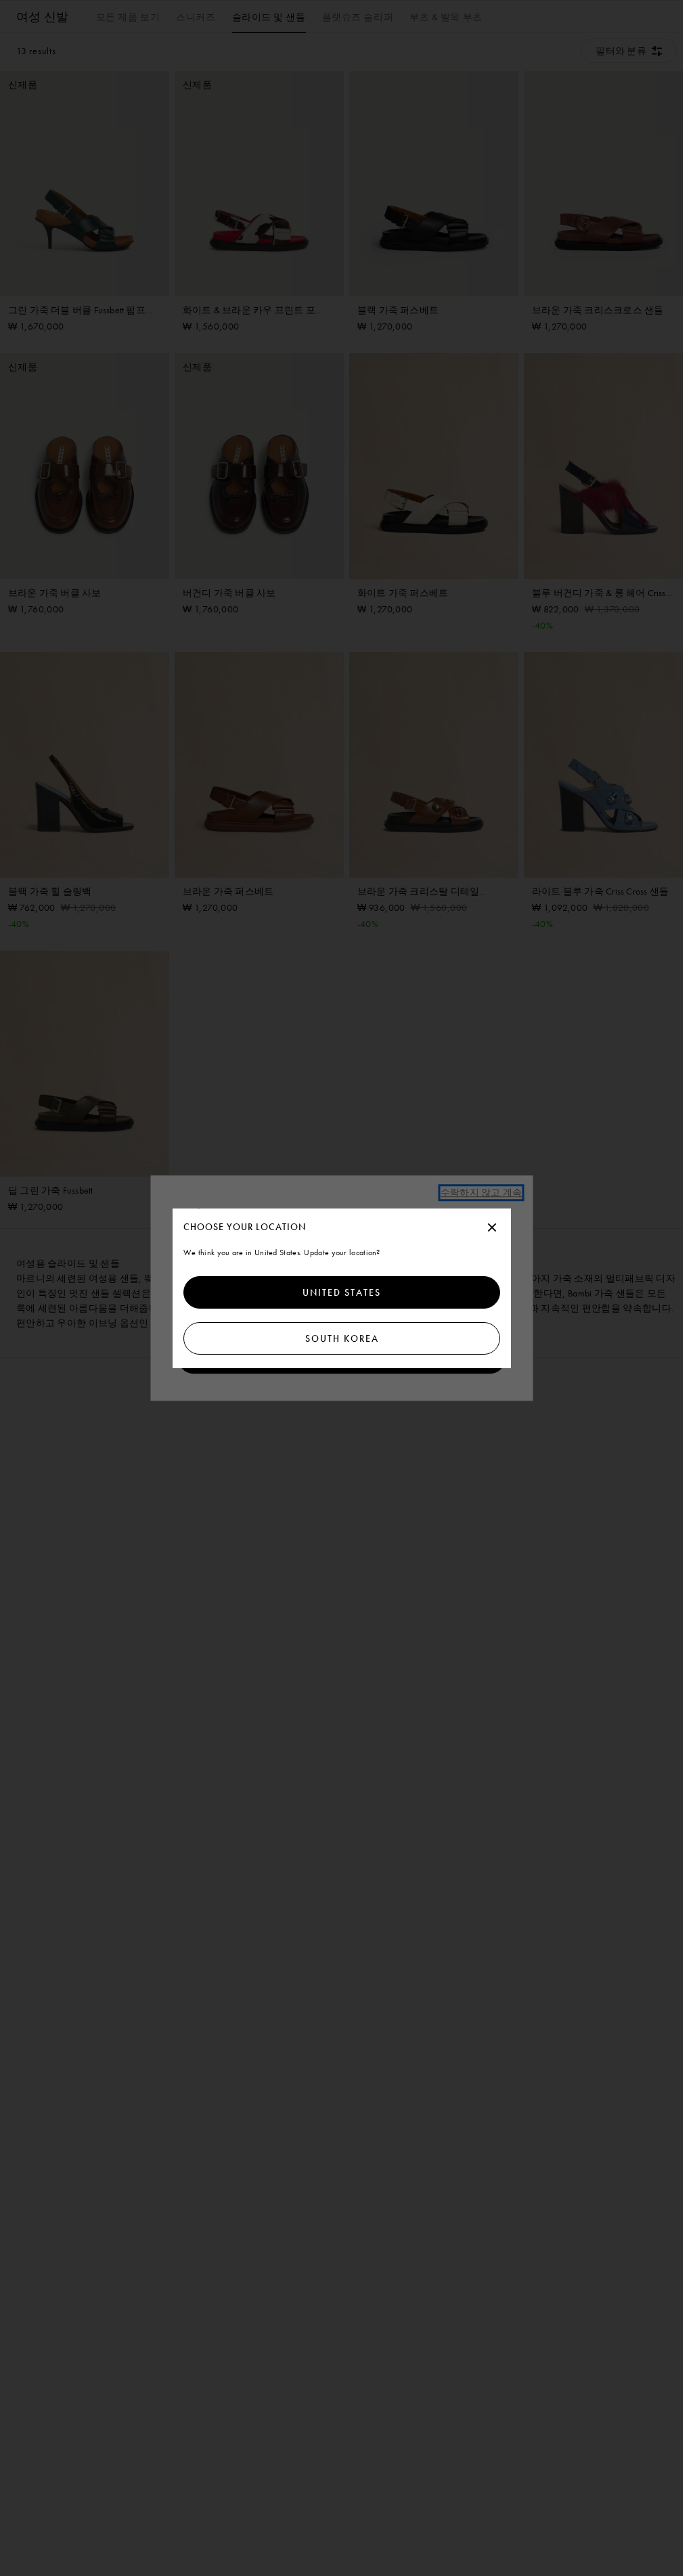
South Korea (341, 1338)
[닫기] (492, 1228)
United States (342, 1292)
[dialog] (342, 1288)
